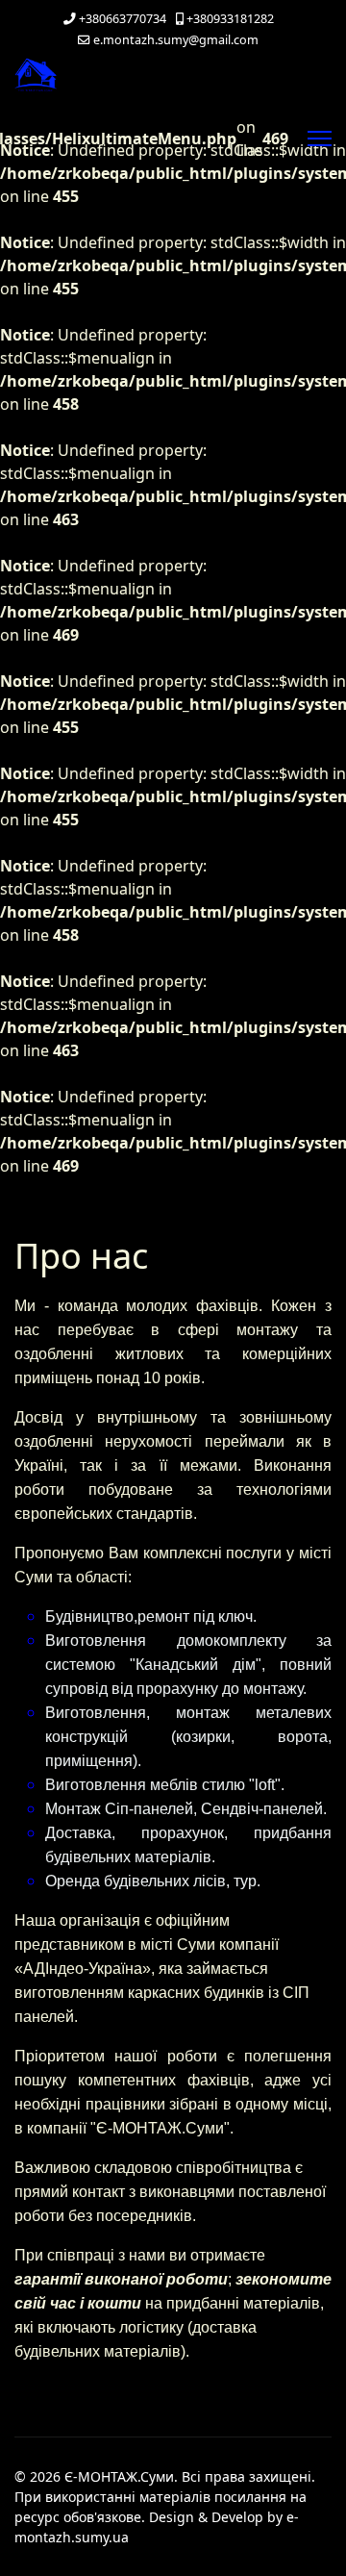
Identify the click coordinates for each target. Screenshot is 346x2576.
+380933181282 (230, 19)
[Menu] (320, 139)
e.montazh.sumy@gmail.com (176, 40)
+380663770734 (123, 19)
